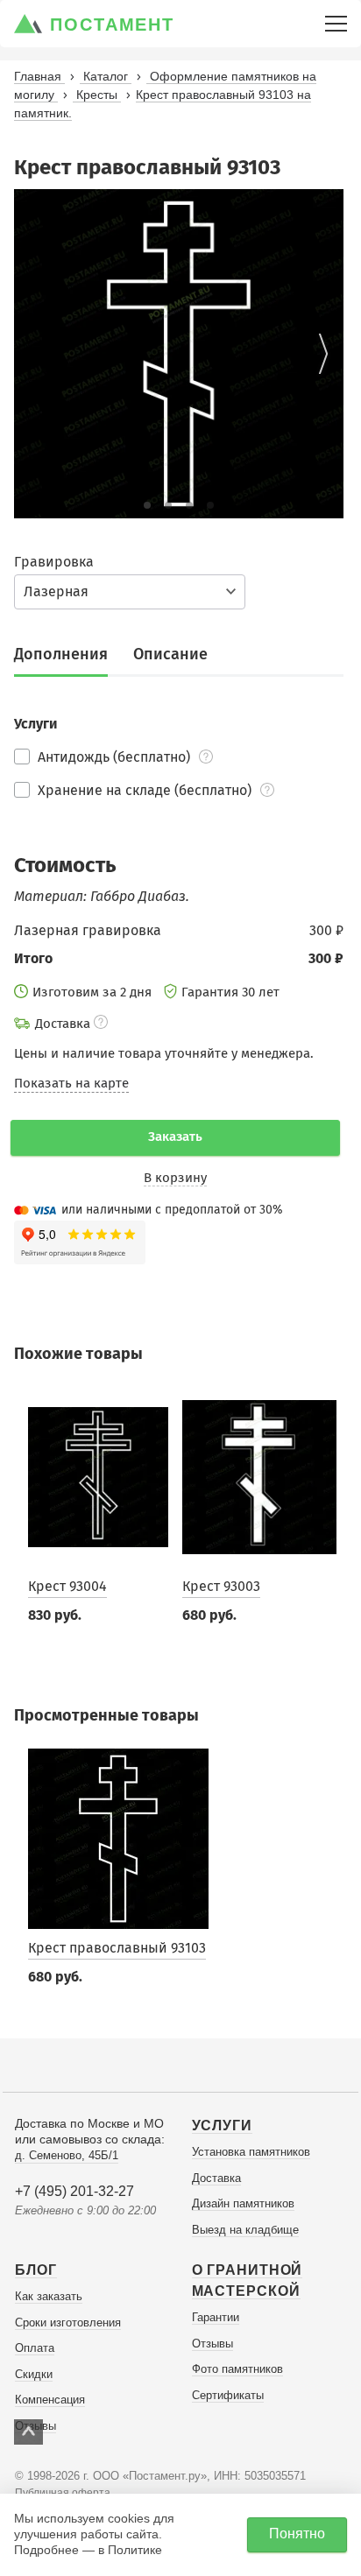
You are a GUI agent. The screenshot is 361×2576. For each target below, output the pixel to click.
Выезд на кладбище (245, 2230)
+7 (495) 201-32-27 (74, 2191)
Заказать (175, 1137)
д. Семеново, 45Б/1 (67, 2155)
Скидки (34, 2374)
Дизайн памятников (243, 2203)
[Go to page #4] (210, 505)
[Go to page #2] (168, 505)
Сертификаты (228, 2395)
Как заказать (49, 2296)
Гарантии (216, 2317)
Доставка (216, 2178)
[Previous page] (34, 354)
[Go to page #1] (147, 505)
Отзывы (212, 2344)
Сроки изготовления (68, 2323)
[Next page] (323, 354)
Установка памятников (251, 2152)
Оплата (35, 2348)
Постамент (112, 25)
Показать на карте (71, 1083)
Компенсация (50, 2400)
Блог (36, 2270)
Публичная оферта (63, 2493)
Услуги (222, 2126)
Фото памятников (237, 2369)
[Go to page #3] (189, 505)
